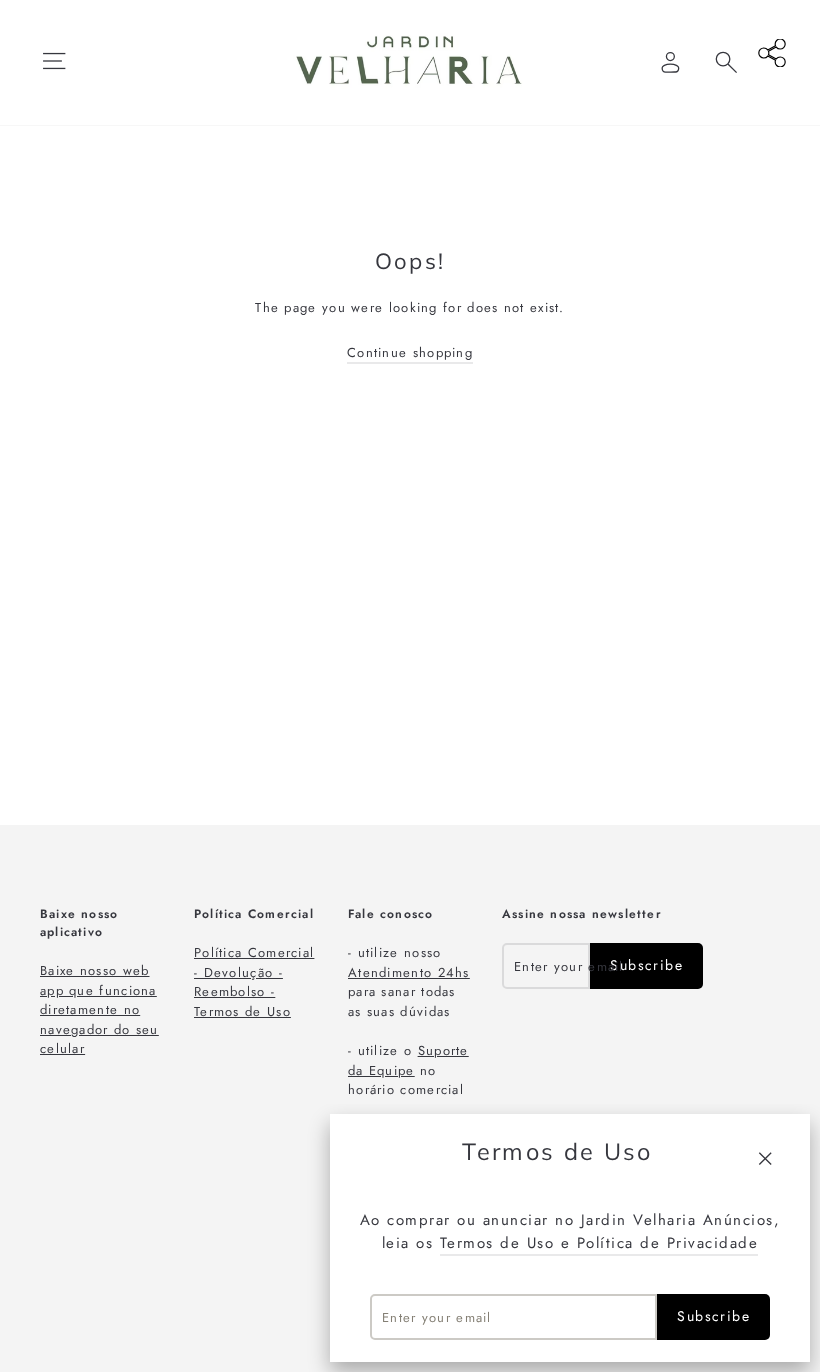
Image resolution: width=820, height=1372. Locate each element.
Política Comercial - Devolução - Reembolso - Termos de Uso (254, 982)
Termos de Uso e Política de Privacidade (599, 1243)
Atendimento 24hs (409, 972)
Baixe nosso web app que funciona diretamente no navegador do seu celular (99, 1009)
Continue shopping (410, 352)
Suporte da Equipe (408, 1060)
